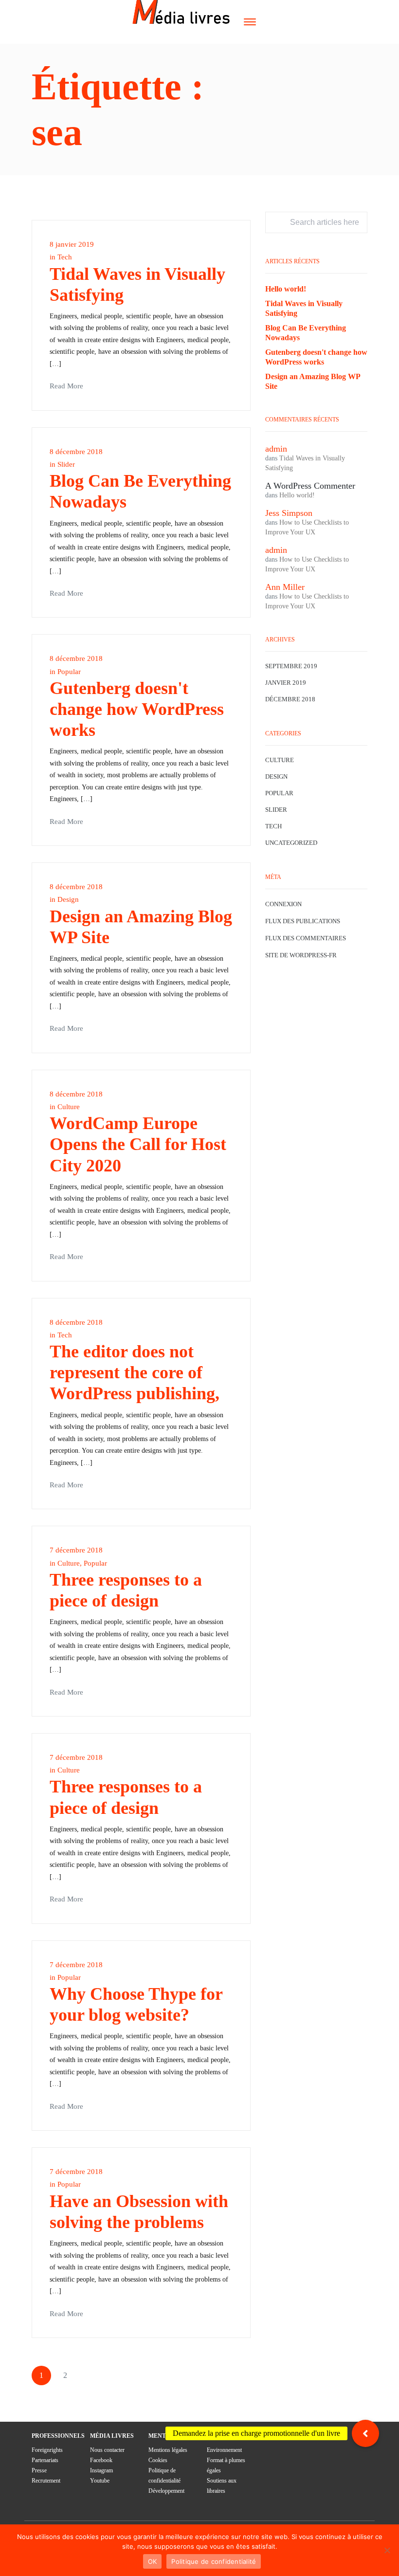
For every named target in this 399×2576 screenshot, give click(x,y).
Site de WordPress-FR (301, 955)
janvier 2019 (286, 683)
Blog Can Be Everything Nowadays (306, 333)
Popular (69, 672)
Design (68, 899)
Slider (66, 464)
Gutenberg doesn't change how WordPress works (137, 709)
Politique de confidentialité (214, 2561)
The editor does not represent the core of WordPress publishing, (135, 1372)
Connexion (283, 904)
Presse (39, 2470)
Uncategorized (291, 843)
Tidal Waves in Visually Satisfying (304, 308)
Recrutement (46, 2481)
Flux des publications (303, 921)
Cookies (158, 2460)
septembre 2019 (291, 666)
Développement (166, 2491)
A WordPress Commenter (310, 486)
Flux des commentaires (306, 938)
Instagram (101, 2470)
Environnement (224, 2450)
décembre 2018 (290, 699)
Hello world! (286, 289)
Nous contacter (107, 2450)
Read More (66, 386)
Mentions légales (168, 2450)
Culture (69, 1107)
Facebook (101, 2460)
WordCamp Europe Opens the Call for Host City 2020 (138, 1144)
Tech (65, 257)
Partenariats (45, 2460)
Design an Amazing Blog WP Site (313, 381)
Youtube (100, 2481)
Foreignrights (47, 2450)
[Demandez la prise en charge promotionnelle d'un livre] (365, 2433)
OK (153, 2561)
